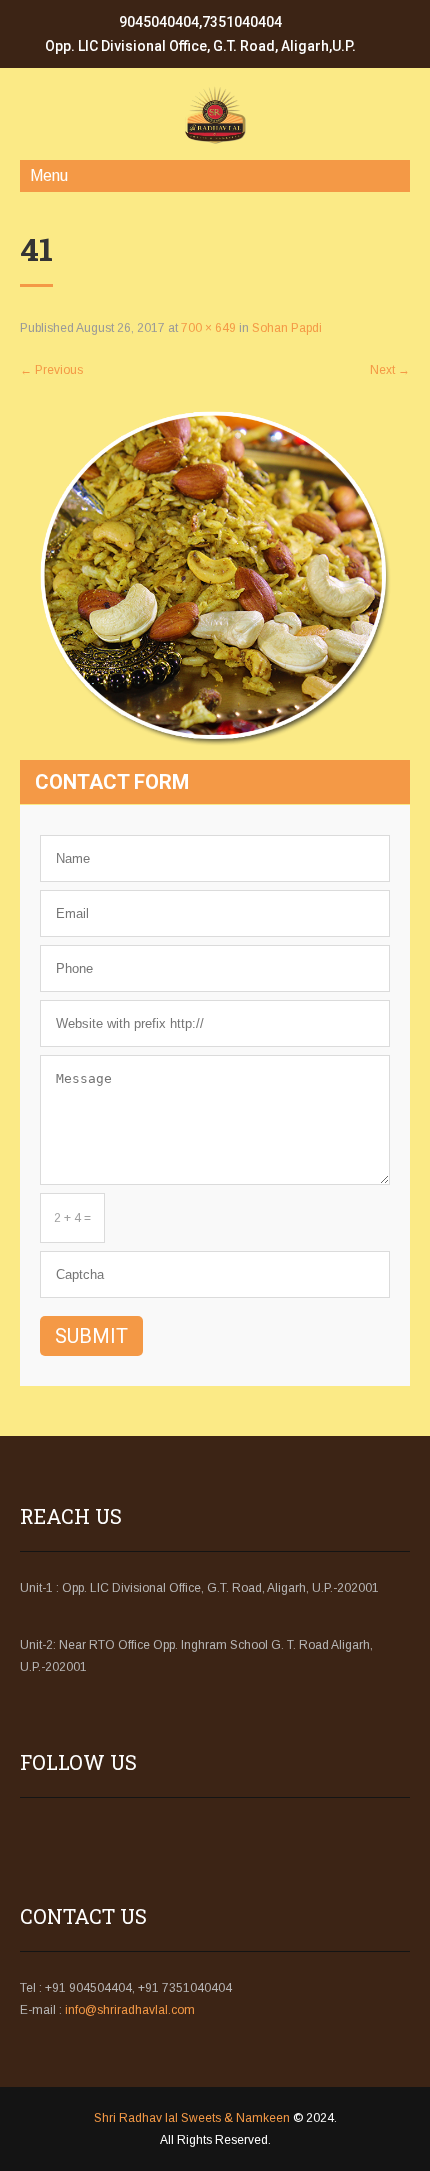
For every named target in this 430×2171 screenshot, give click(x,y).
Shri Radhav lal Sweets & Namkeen (192, 2118)
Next (390, 370)
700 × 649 (208, 328)
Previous (51, 370)
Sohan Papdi (287, 328)
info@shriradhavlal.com (130, 2010)
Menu (49, 175)
